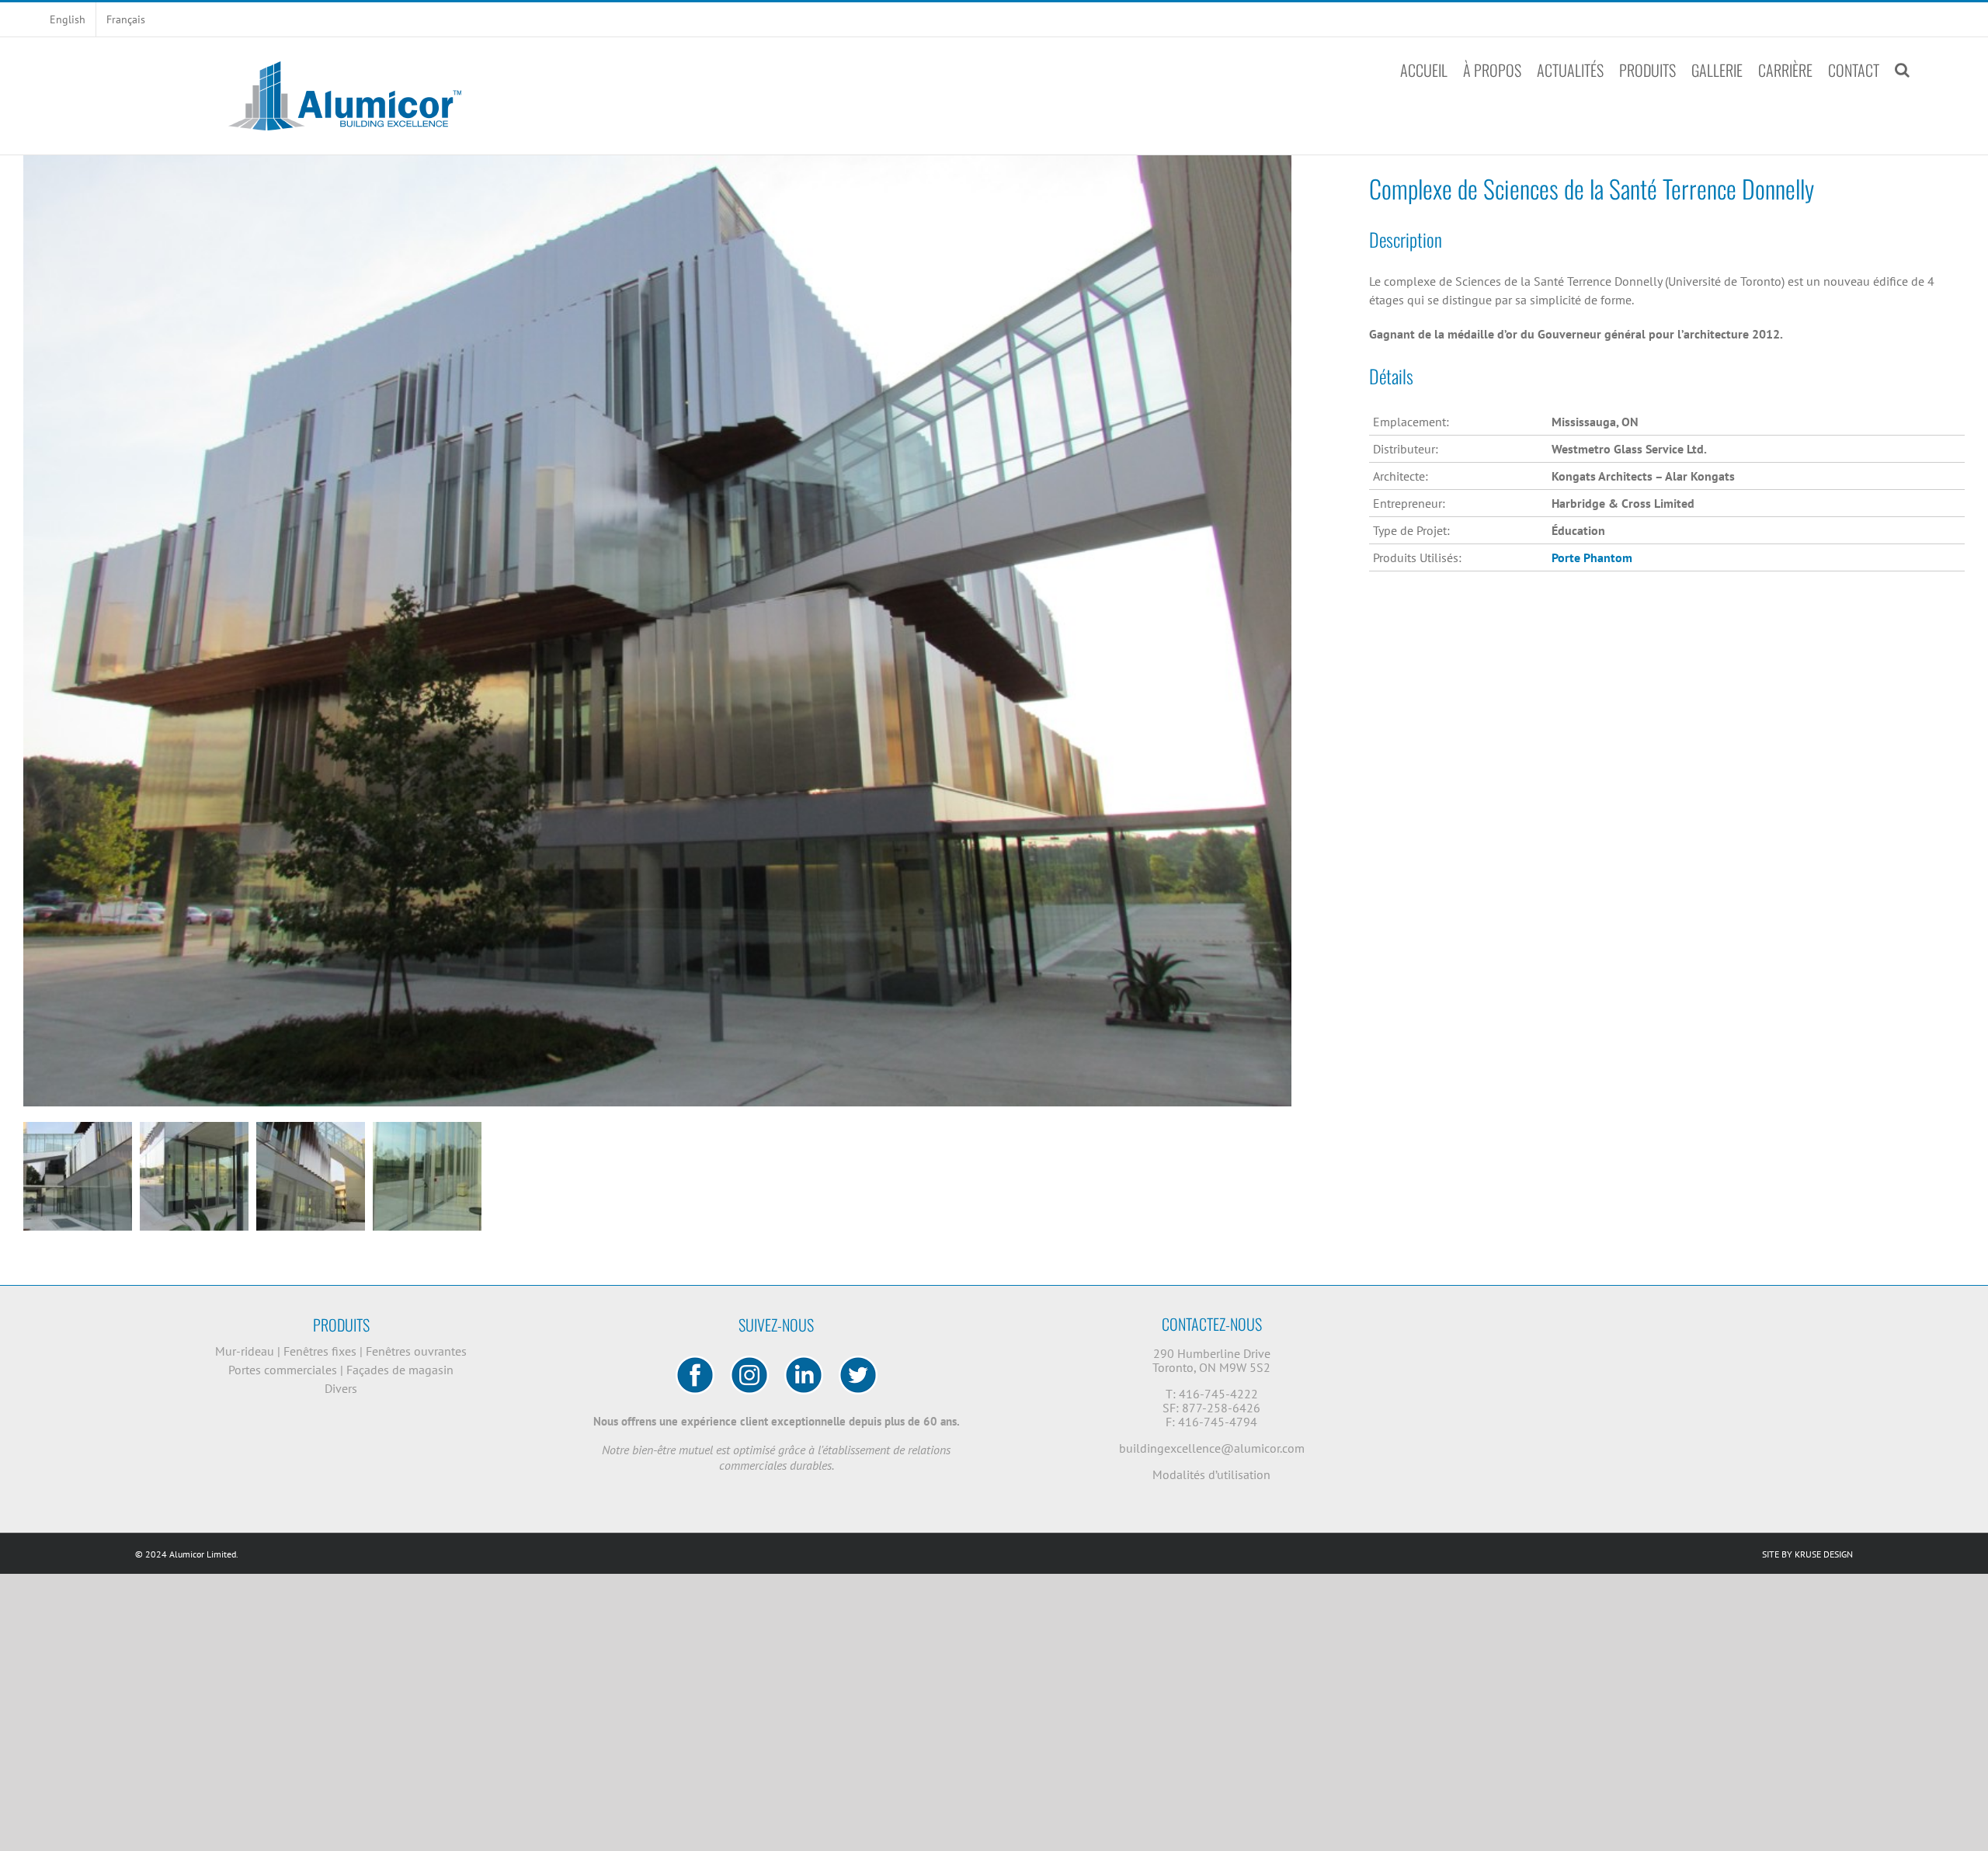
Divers (341, 1388)
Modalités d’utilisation (1211, 1474)
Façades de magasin (400, 1370)
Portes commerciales (284, 1370)
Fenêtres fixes (321, 1351)
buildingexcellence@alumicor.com (1212, 1448)
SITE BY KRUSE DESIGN (1807, 1554)
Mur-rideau (246, 1351)
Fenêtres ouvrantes (416, 1351)
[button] (1902, 70)
